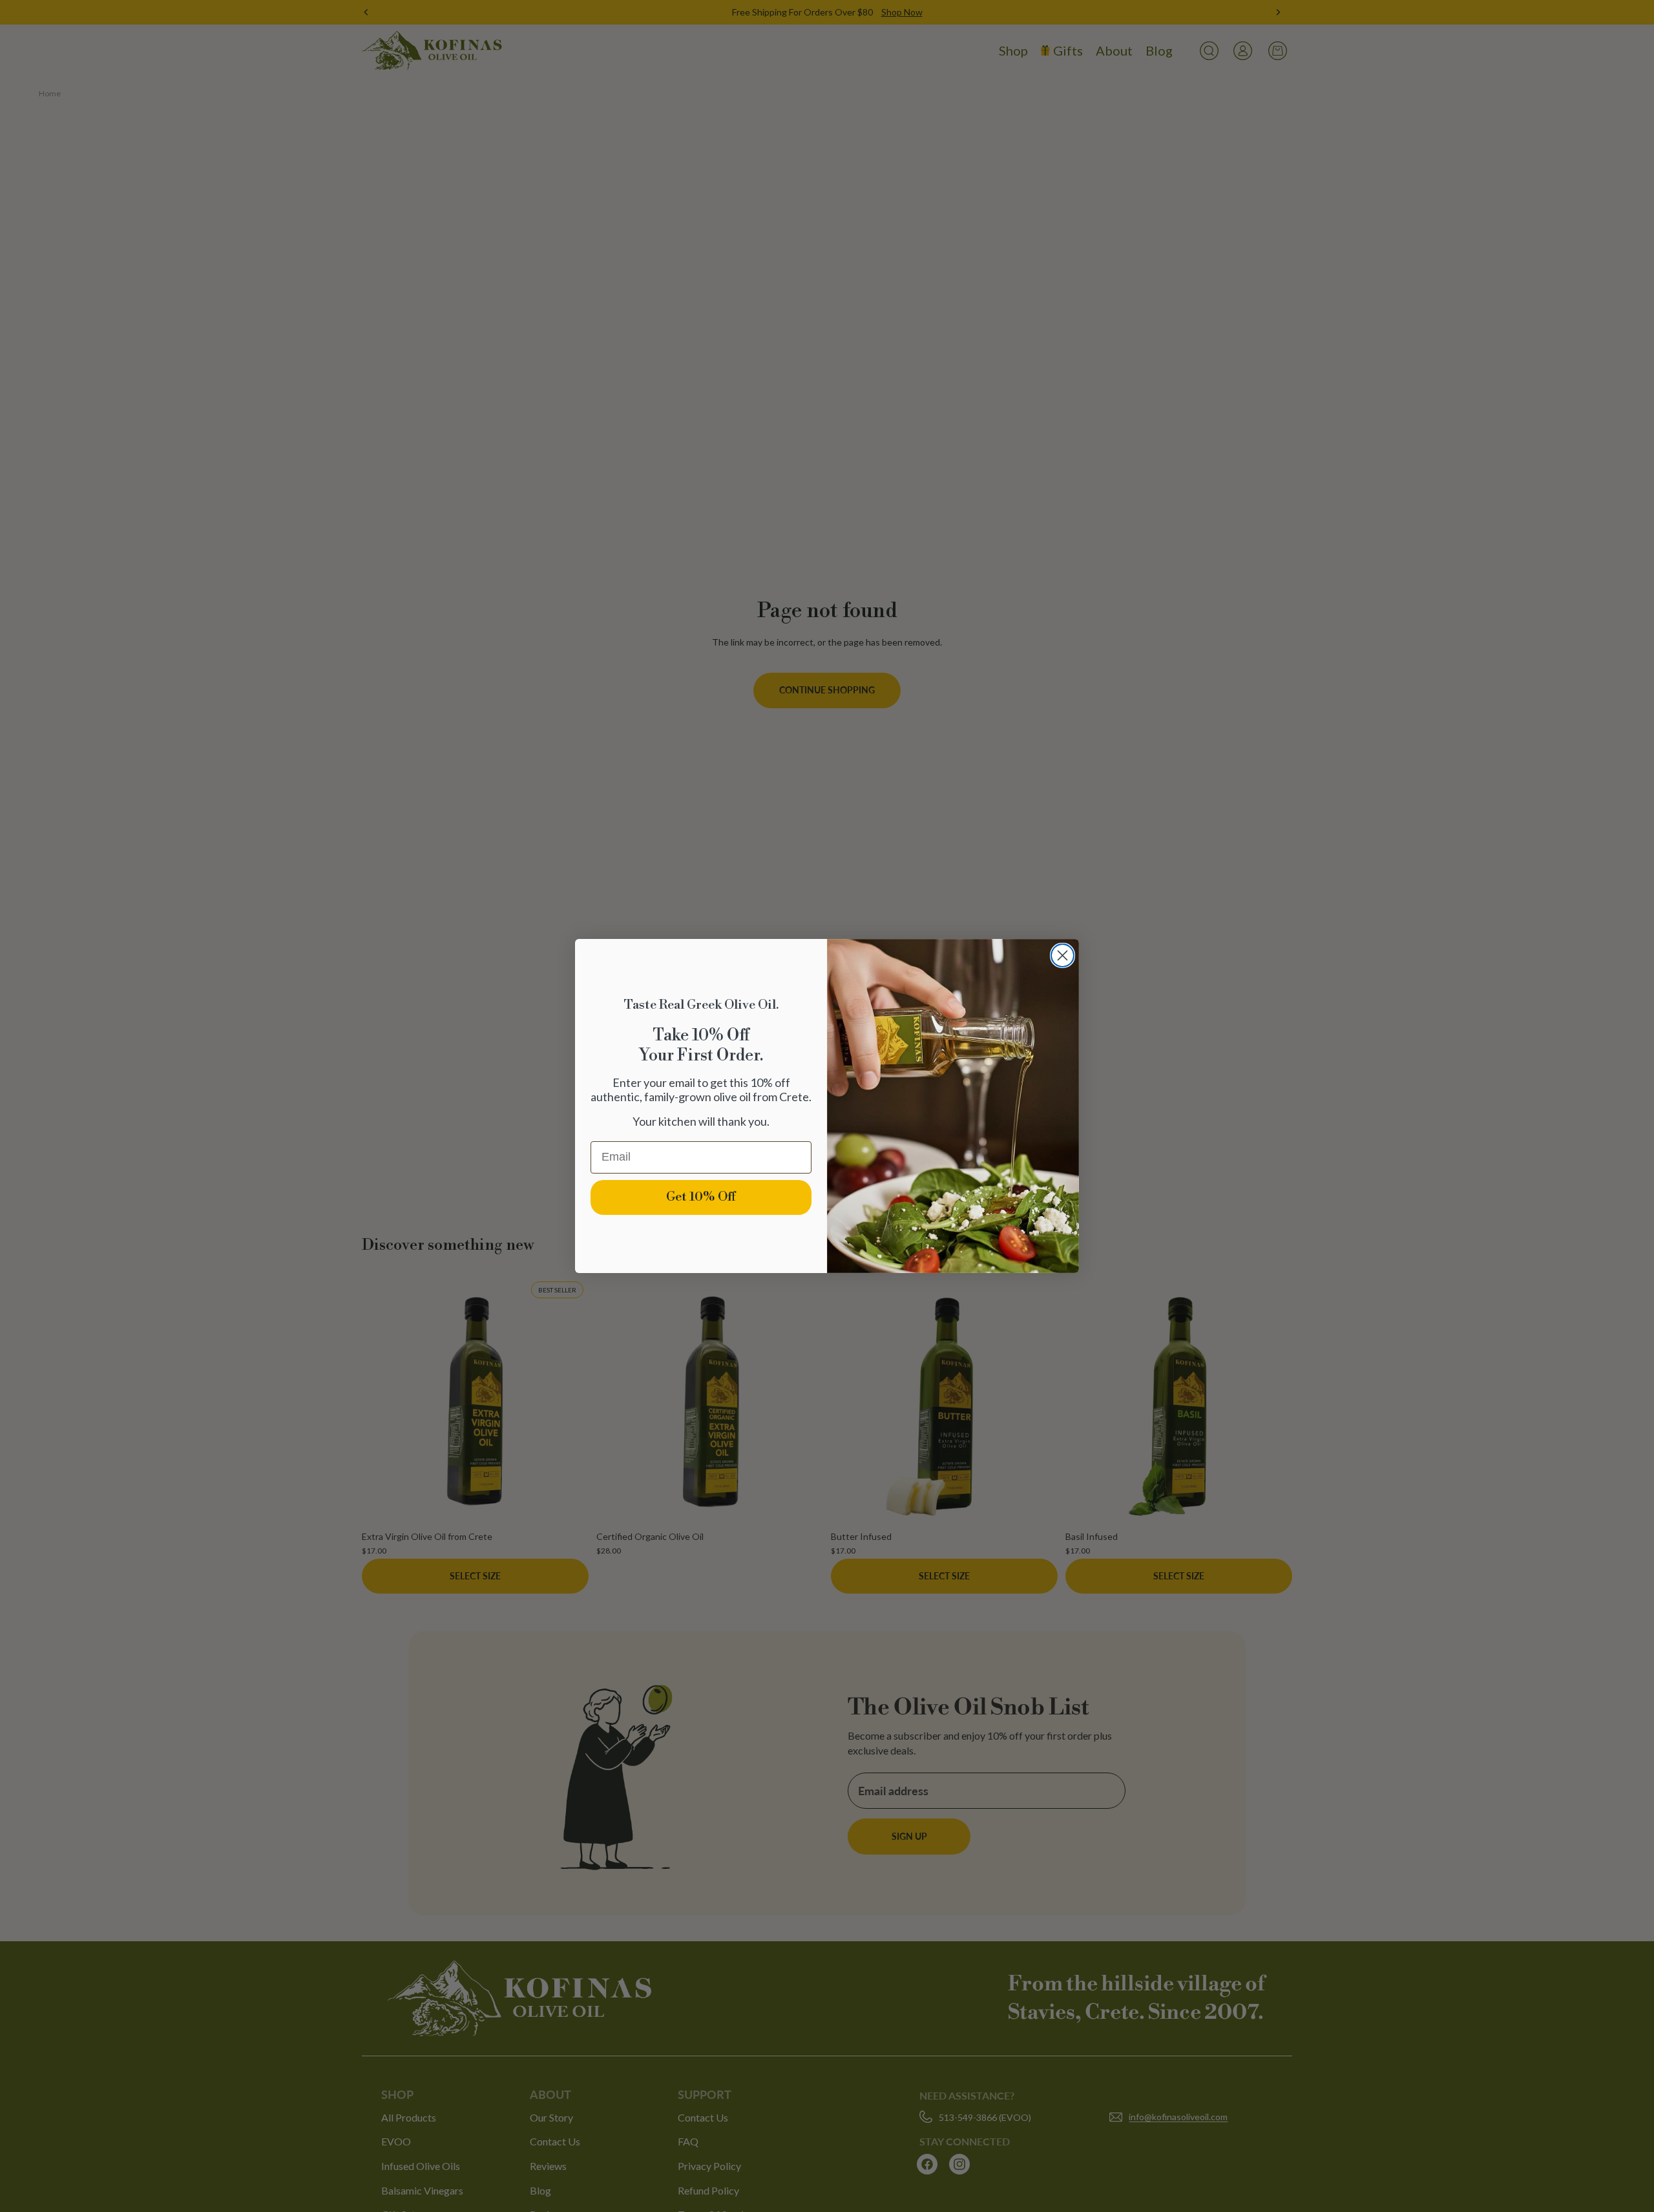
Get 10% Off (701, 1197)
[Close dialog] (1063, 955)
